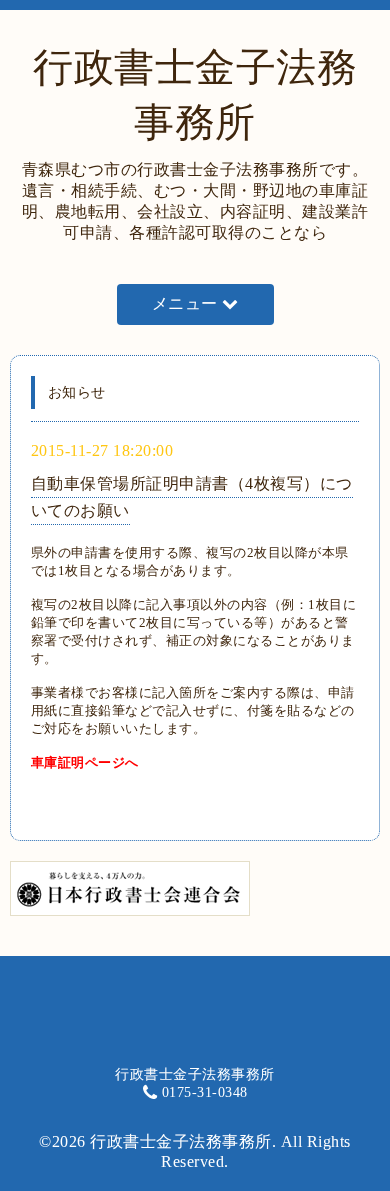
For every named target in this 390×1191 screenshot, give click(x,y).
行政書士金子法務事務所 (181, 1141)
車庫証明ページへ (85, 762)
